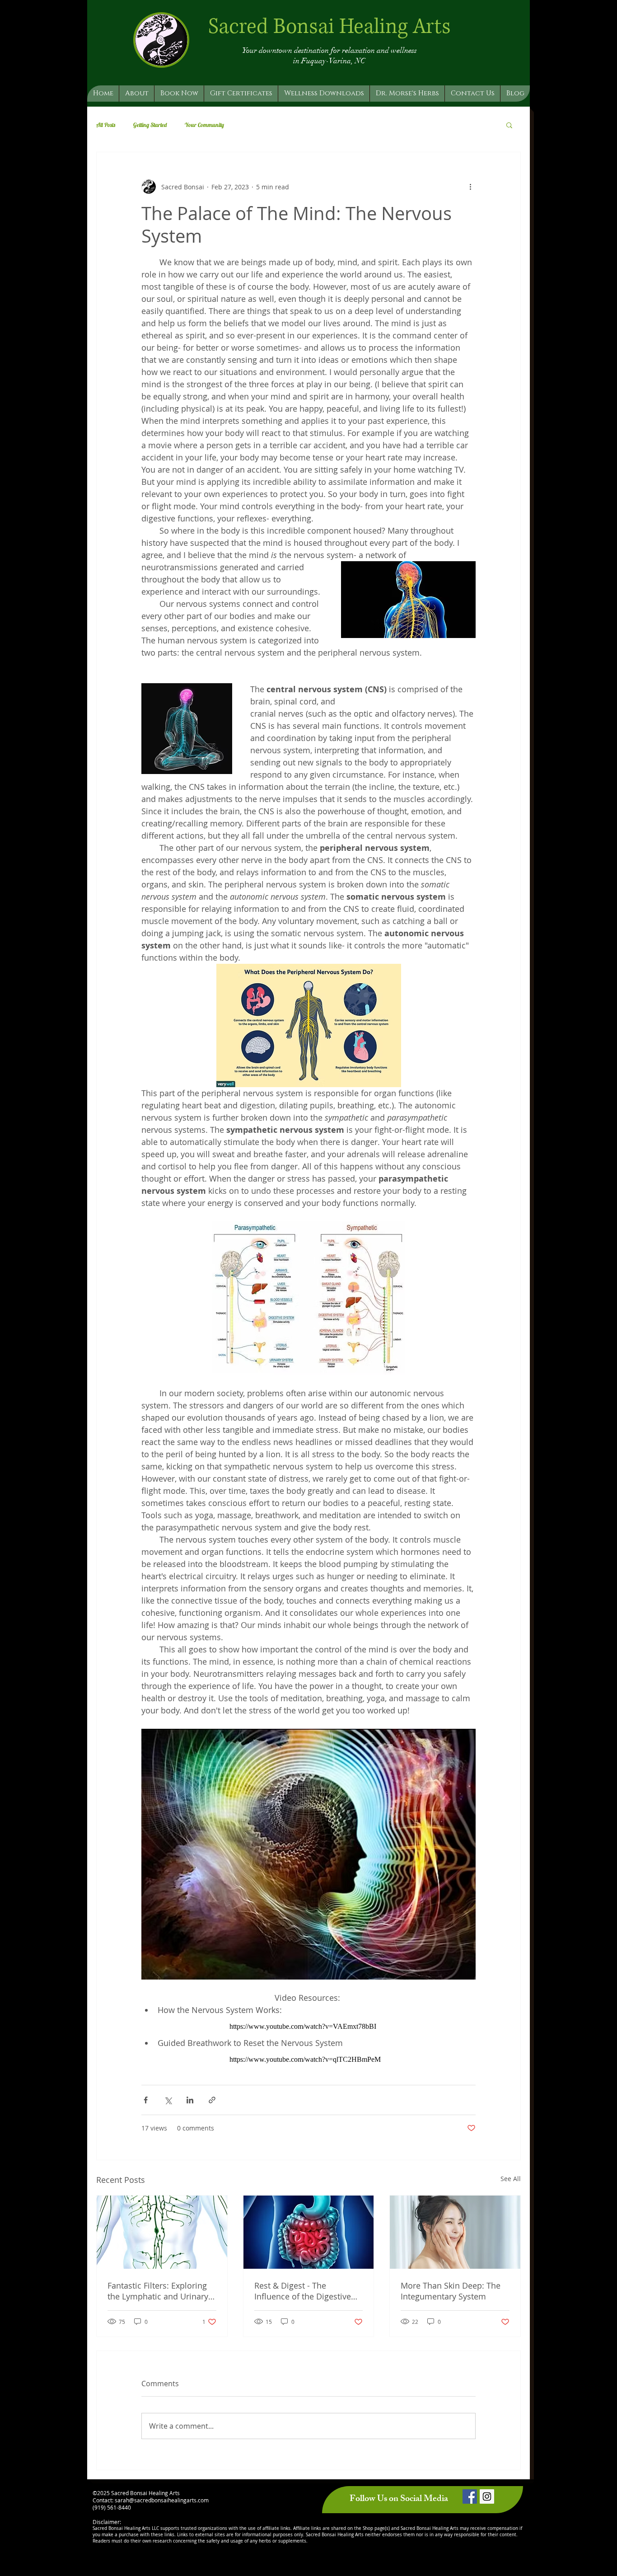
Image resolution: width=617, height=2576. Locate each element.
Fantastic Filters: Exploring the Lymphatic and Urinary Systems (158, 2291)
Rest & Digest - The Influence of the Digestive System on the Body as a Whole (303, 2291)
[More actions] (470, 187)
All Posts (106, 125)
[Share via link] (212, 2100)
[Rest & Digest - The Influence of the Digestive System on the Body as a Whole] (309, 2232)
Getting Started (150, 125)
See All (511, 2179)
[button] (509, 125)
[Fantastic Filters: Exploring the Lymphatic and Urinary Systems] (162, 2232)
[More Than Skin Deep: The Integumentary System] (455, 2232)
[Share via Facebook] (146, 2100)
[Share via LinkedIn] (190, 2100)
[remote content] (308, 2027)
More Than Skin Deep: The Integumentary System (451, 2291)
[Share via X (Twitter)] (168, 2100)
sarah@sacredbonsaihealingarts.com (162, 2500)
